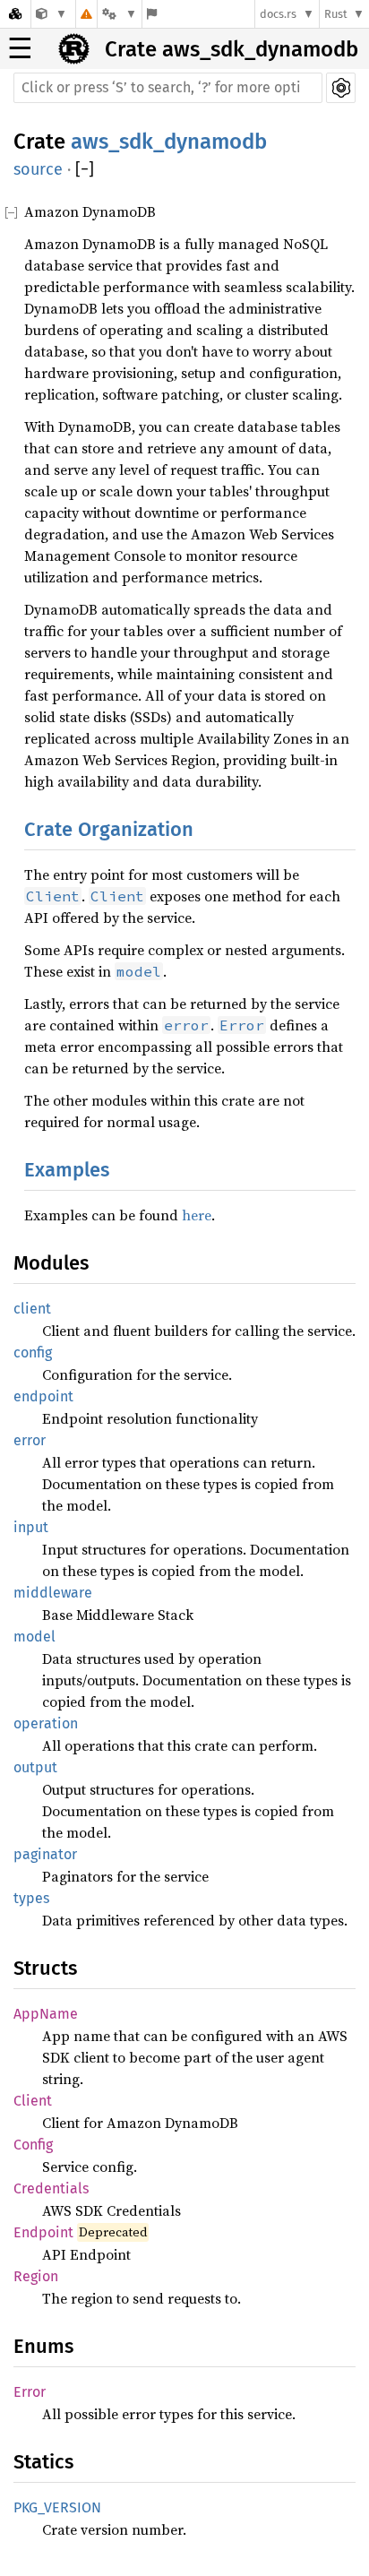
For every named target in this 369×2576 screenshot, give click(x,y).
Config (33, 2145)
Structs (45, 1968)
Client (33, 2101)
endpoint (43, 1396)
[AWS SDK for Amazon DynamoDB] (51, 14)
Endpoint (43, 2232)
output (35, 1767)
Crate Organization (109, 829)
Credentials (51, 2188)
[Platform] (119, 14)
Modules (51, 1263)
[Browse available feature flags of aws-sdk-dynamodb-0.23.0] (152, 14)
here (197, 1215)
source (38, 169)
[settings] (341, 88)
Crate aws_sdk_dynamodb (232, 49)
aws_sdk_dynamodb (169, 142)
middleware (53, 1593)
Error (30, 2392)
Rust (336, 14)
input (31, 1527)
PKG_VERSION (57, 2507)
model (34, 1637)
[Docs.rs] (15, 14)
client (32, 1309)
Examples (67, 1170)
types (31, 1898)
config (33, 1353)
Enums (43, 2346)
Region (36, 2276)
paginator (45, 1854)
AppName (46, 2014)
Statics (43, 2462)
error (30, 1440)
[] (85, 170)
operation (46, 1723)
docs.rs (278, 14)
